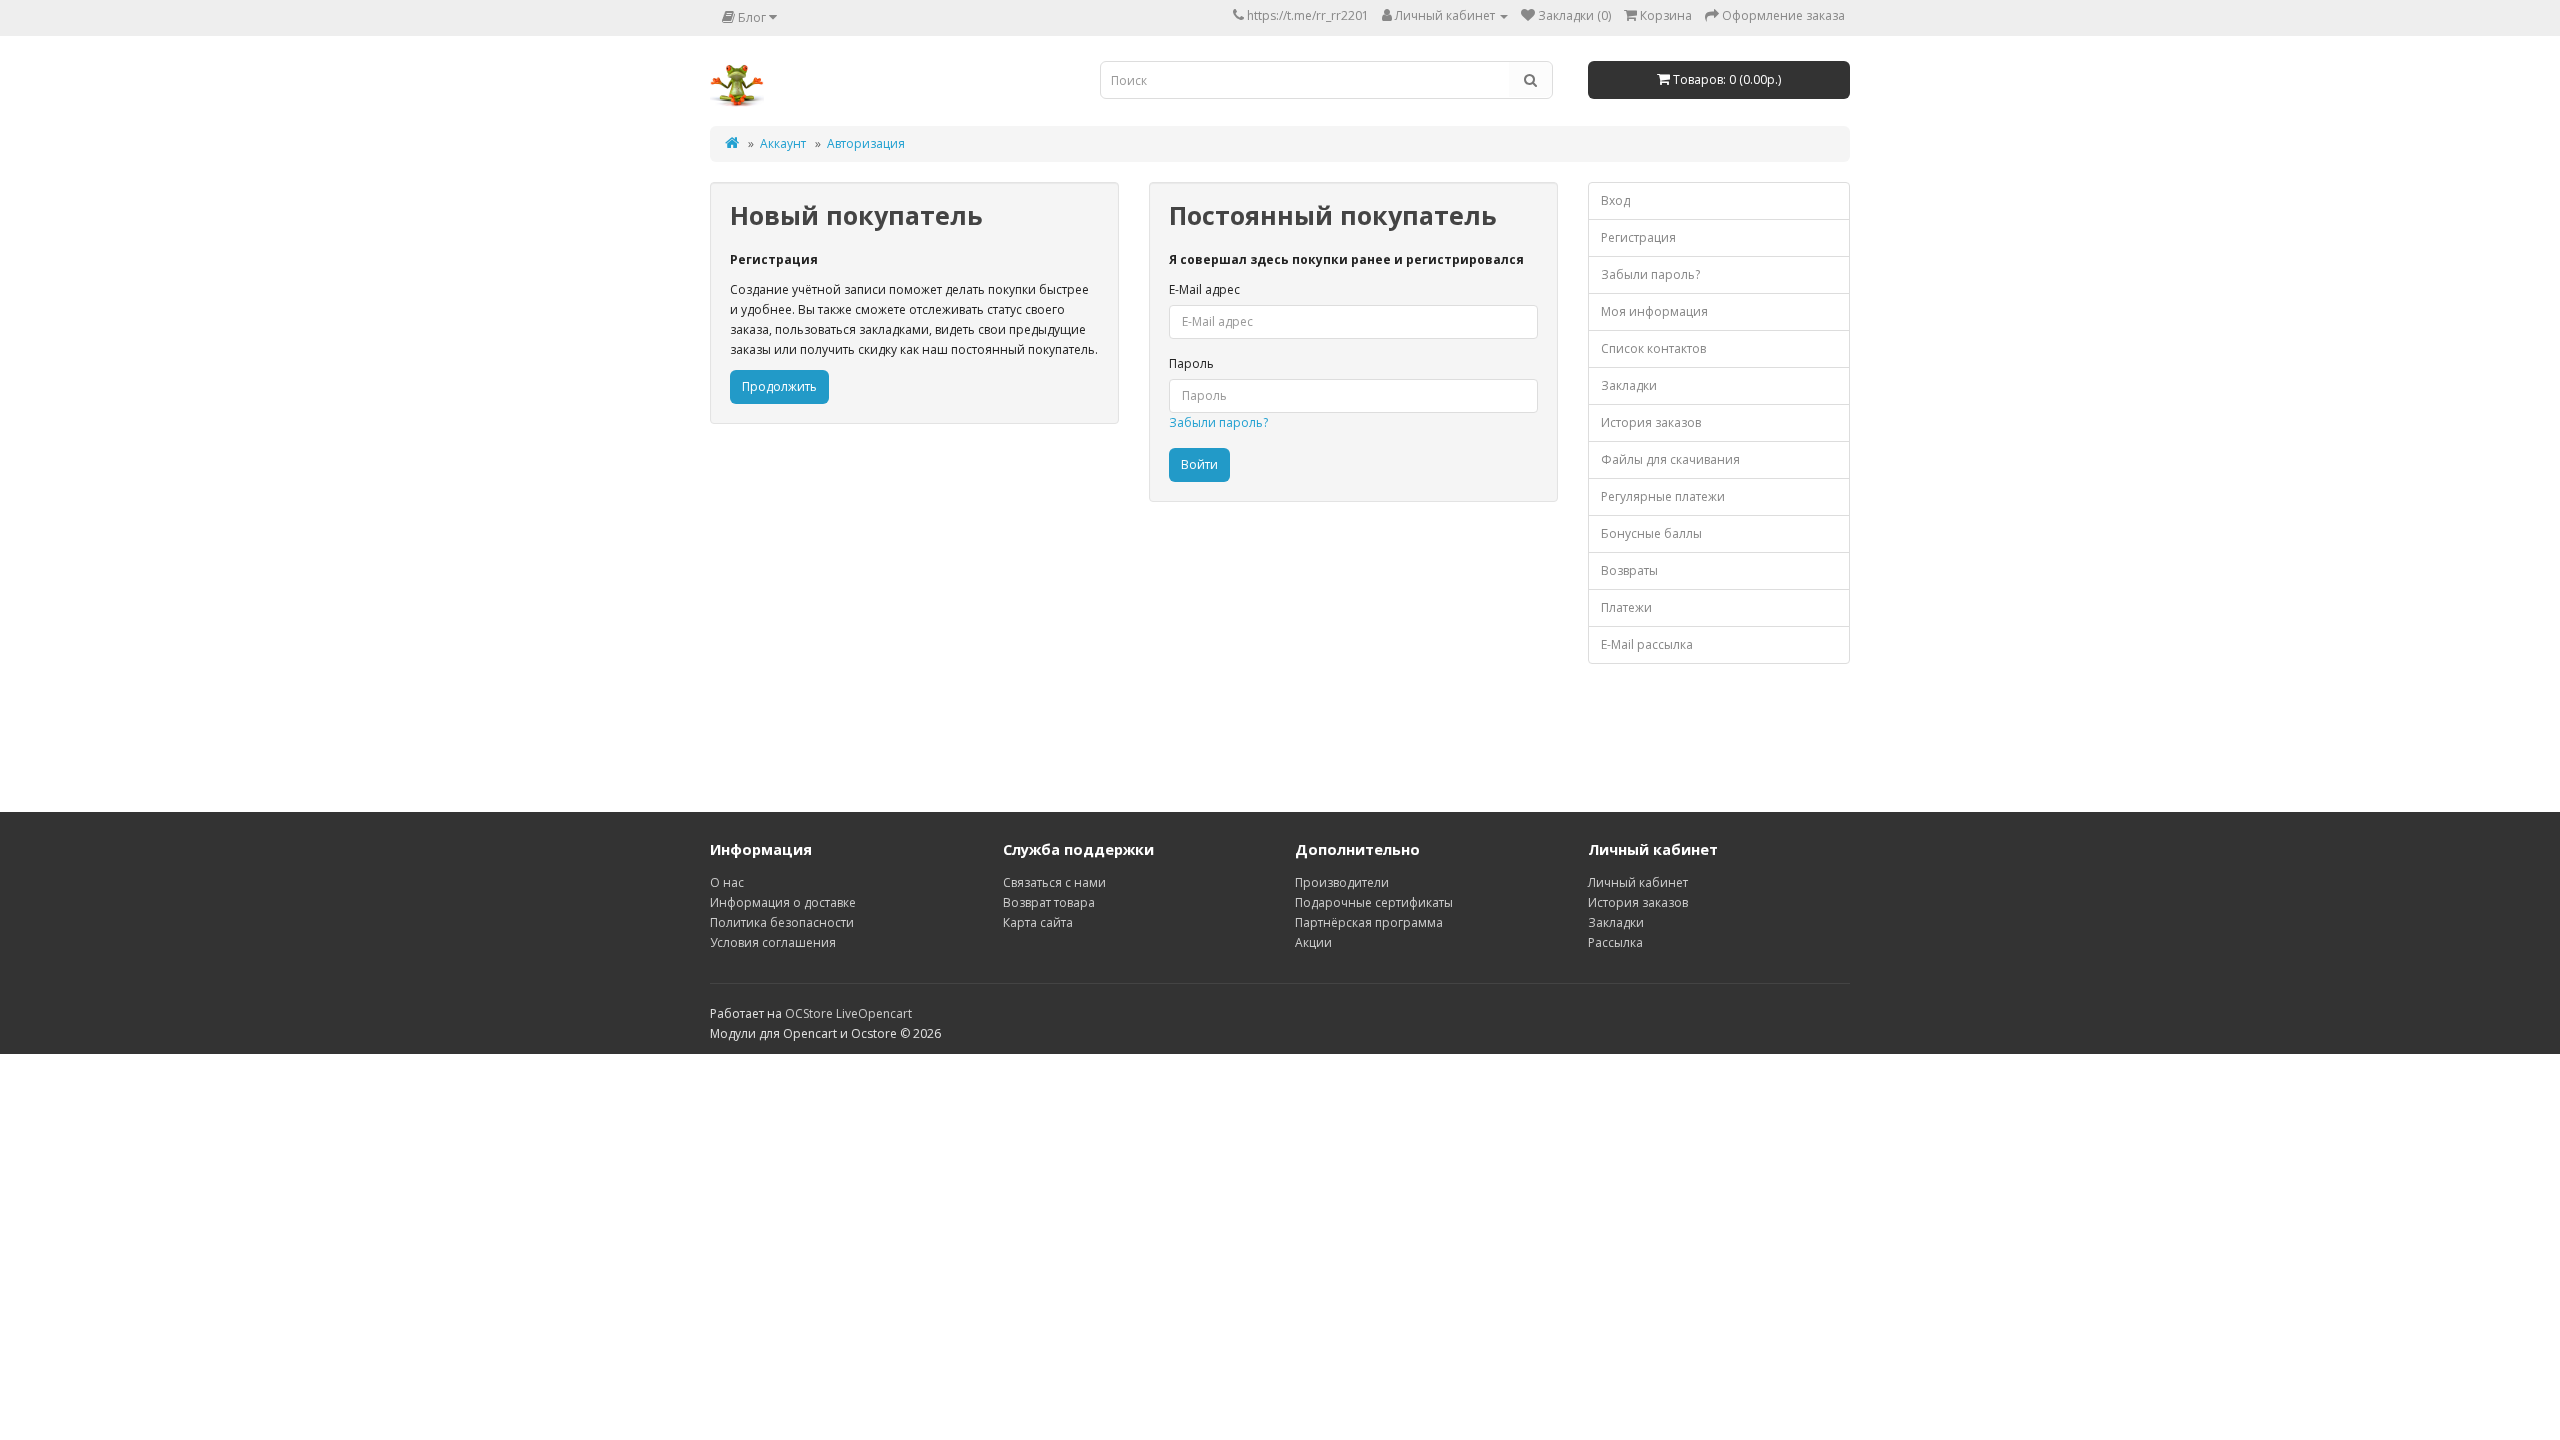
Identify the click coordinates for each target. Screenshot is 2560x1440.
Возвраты (1629, 570)
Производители (1342, 882)
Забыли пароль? (1218, 422)
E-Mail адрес (1204, 289)
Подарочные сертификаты (1374, 902)
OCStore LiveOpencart (848, 1013)
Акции (1313, 942)
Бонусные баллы (1651, 533)
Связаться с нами (1054, 882)
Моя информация (1654, 311)
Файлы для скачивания (1670, 459)
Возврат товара (1049, 902)
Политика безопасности (782, 922)
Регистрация (1638, 237)
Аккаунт (783, 143)
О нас (727, 882)
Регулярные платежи (1663, 496)
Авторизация (866, 143)
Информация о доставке (783, 902)
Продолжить (779, 386)
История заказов (1651, 422)
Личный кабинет (1638, 882)
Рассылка (1615, 942)
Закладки (1629, 385)
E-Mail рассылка (1647, 644)
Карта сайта (1038, 922)
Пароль (1191, 363)
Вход (1615, 200)
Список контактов (1653, 348)
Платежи (1626, 607)
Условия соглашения (773, 942)
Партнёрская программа (1369, 922)
